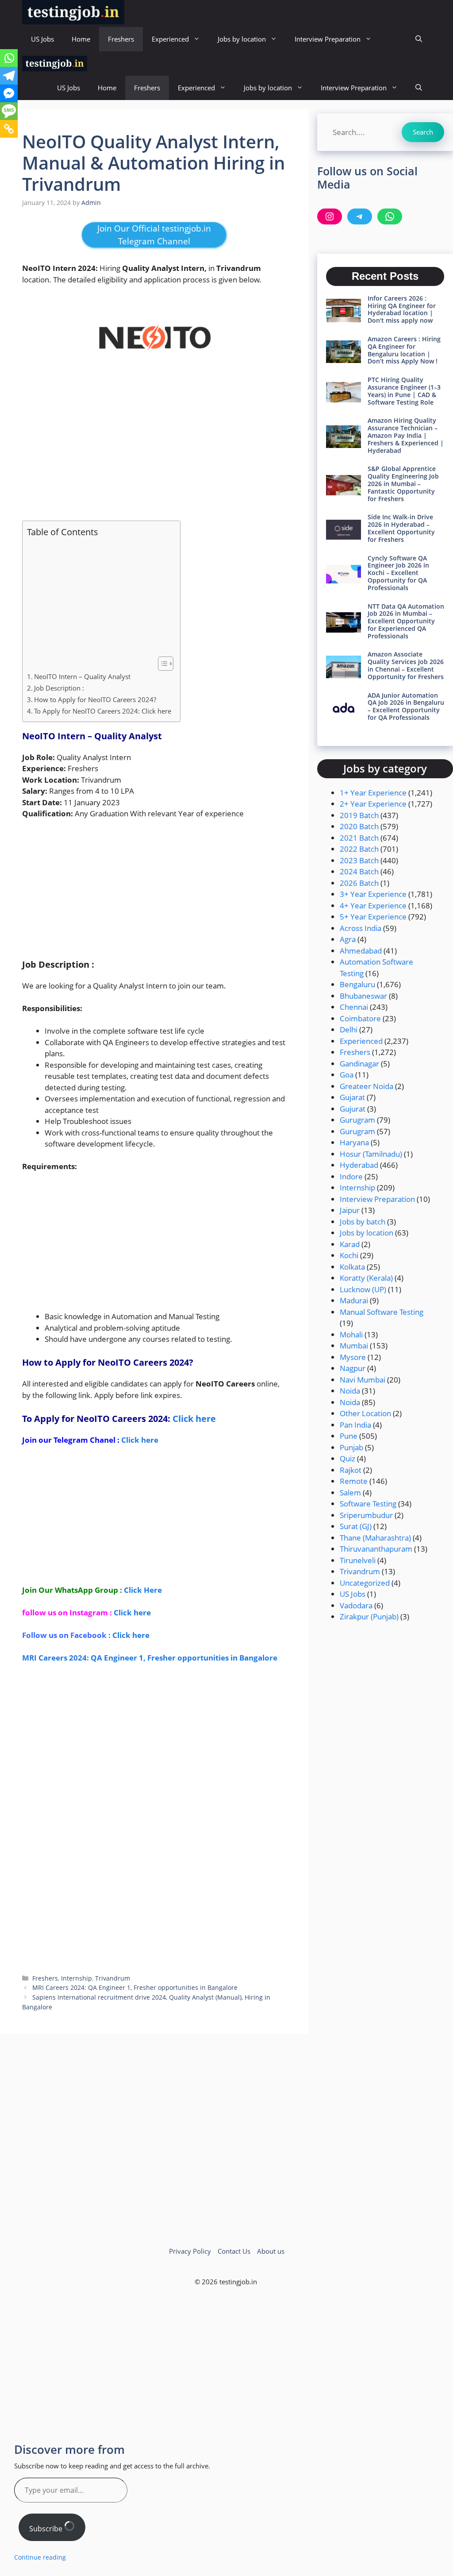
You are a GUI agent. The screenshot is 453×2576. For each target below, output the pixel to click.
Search (423, 132)
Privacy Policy (190, 2251)
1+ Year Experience (373, 793)
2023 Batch (359, 860)
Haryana (354, 1142)
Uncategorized (365, 1583)
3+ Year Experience (373, 894)
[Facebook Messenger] (9, 93)
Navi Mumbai (363, 1380)
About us (271, 2251)
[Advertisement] (154, 447)
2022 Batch (359, 849)
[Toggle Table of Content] (161, 664)
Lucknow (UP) (363, 1289)
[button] (419, 39)
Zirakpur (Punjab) (369, 1616)
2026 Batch (359, 883)
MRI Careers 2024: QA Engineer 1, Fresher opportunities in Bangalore (150, 1658)
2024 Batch (359, 871)
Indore (351, 1176)
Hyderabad (359, 1165)
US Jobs (42, 39)
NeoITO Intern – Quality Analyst (82, 676)
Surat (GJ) (356, 1526)
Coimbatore (360, 1018)
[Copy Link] (9, 129)
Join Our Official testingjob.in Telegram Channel (154, 235)
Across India (361, 928)
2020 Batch (359, 826)
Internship (77, 1978)
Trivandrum (113, 1978)
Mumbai (354, 1346)
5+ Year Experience (373, 917)
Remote (354, 1481)
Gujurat (353, 1109)
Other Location (365, 1413)
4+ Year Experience (373, 906)
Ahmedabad (361, 951)
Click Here (143, 1590)
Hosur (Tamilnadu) (371, 1154)
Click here (194, 1419)
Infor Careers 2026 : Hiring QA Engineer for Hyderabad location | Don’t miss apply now (402, 309)
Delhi (349, 1029)
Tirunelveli (358, 1560)
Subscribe (47, 2529)
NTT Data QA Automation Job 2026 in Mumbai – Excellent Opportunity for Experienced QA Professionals (406, 621)
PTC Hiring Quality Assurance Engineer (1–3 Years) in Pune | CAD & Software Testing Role (404, 391)
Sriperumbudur (366, 1515)
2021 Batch (359, 838)
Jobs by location (242, 39)
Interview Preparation (328, 39)
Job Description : (59, 688)
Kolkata (352, 1267)
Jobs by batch (363, 1222)
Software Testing (368, 1504)
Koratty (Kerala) (366, 1278)
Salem (350, 1493)
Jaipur (350, 1210)
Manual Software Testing (382, 1312)
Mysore (353, 1357)
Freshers (121, 39)
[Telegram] (9, 76)
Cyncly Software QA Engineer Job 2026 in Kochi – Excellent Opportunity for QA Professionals (398, 573)
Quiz (347, 1458)
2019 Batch (359, 815)
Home (81, 39)
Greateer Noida (367, 1086)
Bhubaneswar (363, 996)
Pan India (355, 1425)
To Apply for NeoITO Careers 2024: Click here (103, 711)
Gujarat (352, 1097)
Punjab (351, 1447)
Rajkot (351, 1470)
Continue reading (40, 2557)
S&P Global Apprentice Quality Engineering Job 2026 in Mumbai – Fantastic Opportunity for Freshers (403, 483)
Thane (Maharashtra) (375, 1538)
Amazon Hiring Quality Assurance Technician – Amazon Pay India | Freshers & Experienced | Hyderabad (406, 435)
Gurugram (357, 1120)
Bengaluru (357, 984)
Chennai (354, 1007)
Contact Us (234, 2251)
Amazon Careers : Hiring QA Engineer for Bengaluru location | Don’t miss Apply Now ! (404, 350)
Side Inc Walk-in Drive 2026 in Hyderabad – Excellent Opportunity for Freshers (401, 528)
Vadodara (356, 1605)
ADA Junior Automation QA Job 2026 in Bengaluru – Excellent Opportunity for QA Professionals (406, 706)
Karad (350, 1244)
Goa (347, 1075)
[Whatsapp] (9, 58)
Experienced (170, 39)
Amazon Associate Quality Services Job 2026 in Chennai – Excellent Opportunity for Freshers (406, 665)
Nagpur (353, 1368)
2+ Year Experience (373, 804)
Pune (349, 1436)
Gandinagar (359, 1064)
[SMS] (9, 111)
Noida (350, 1391)
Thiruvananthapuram (376, 1549)
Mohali (351, 1334)
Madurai (354, 1300)
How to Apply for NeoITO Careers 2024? (96, 699)
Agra (348, 939)
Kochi (349, 1255)
